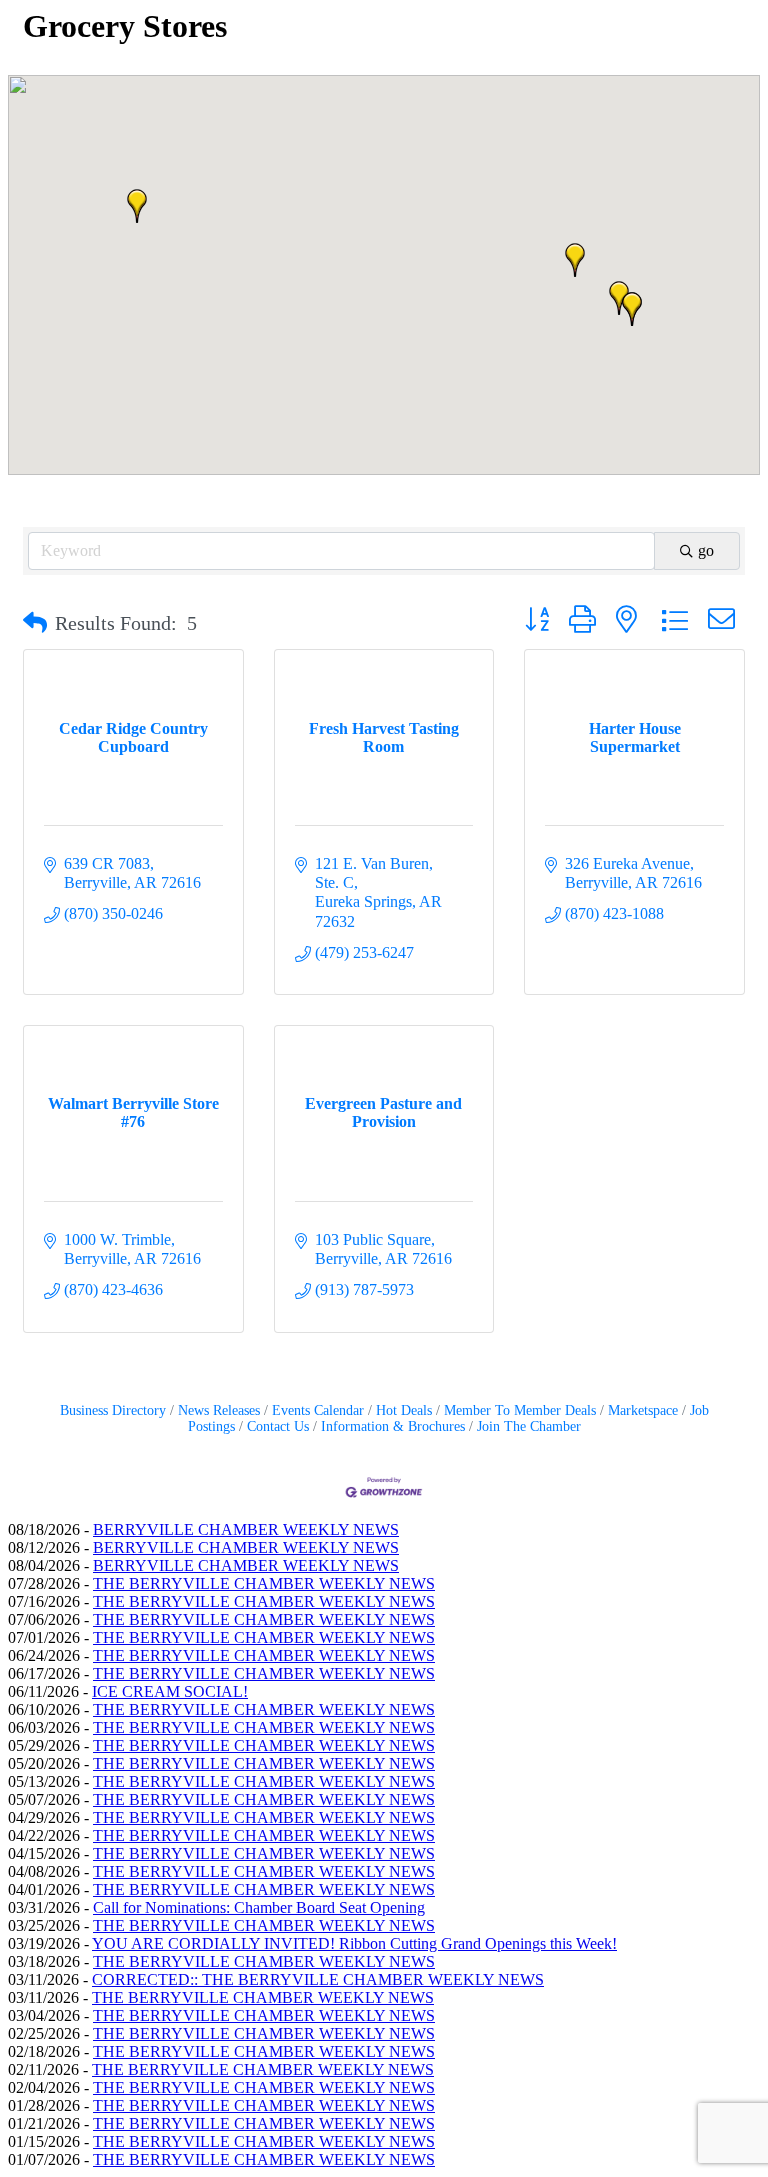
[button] (575, 260)
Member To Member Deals (520, 1410)
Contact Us (278, 1426)
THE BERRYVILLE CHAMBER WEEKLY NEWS (264, 1583)
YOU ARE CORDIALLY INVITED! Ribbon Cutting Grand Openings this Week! (354, 1943)
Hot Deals (404, 1410)
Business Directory (113, 1410)
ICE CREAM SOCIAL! (170, 1691)
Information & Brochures (393, 1426)
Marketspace (643, 1410)
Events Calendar (318, 1410)
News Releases (219, 1410)
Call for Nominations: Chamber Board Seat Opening (259, 1907)
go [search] (706, 550)
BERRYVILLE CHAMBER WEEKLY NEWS (246, 1529)
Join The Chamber (529, 1426)
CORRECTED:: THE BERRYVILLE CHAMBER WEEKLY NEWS (318, 1979)
